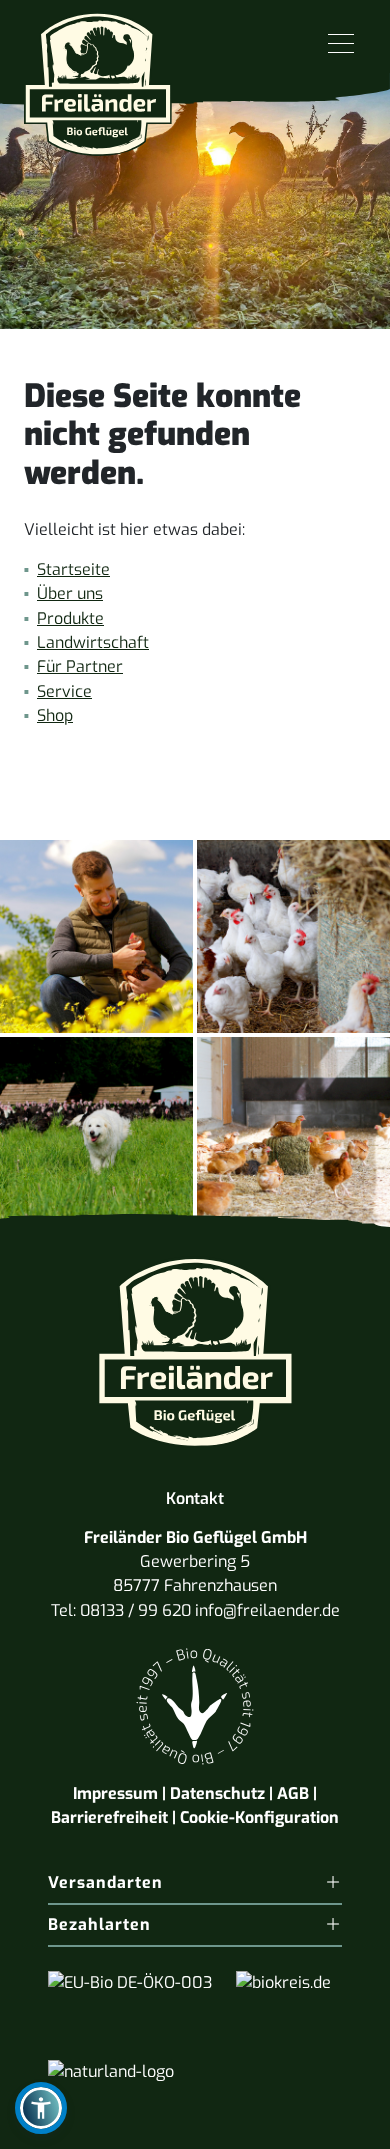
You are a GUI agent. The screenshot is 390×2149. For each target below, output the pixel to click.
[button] (41, 2108)
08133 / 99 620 (135, 1610)
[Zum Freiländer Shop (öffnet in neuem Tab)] (328, 2123)
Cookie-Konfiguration (259, 1817)
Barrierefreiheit (109, 1817)
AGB (293, 1793)
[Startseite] (98, 76)
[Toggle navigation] (341, 44)
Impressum (115, 1793)
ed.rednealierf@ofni (267, 1610)
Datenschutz (217, 1793)
